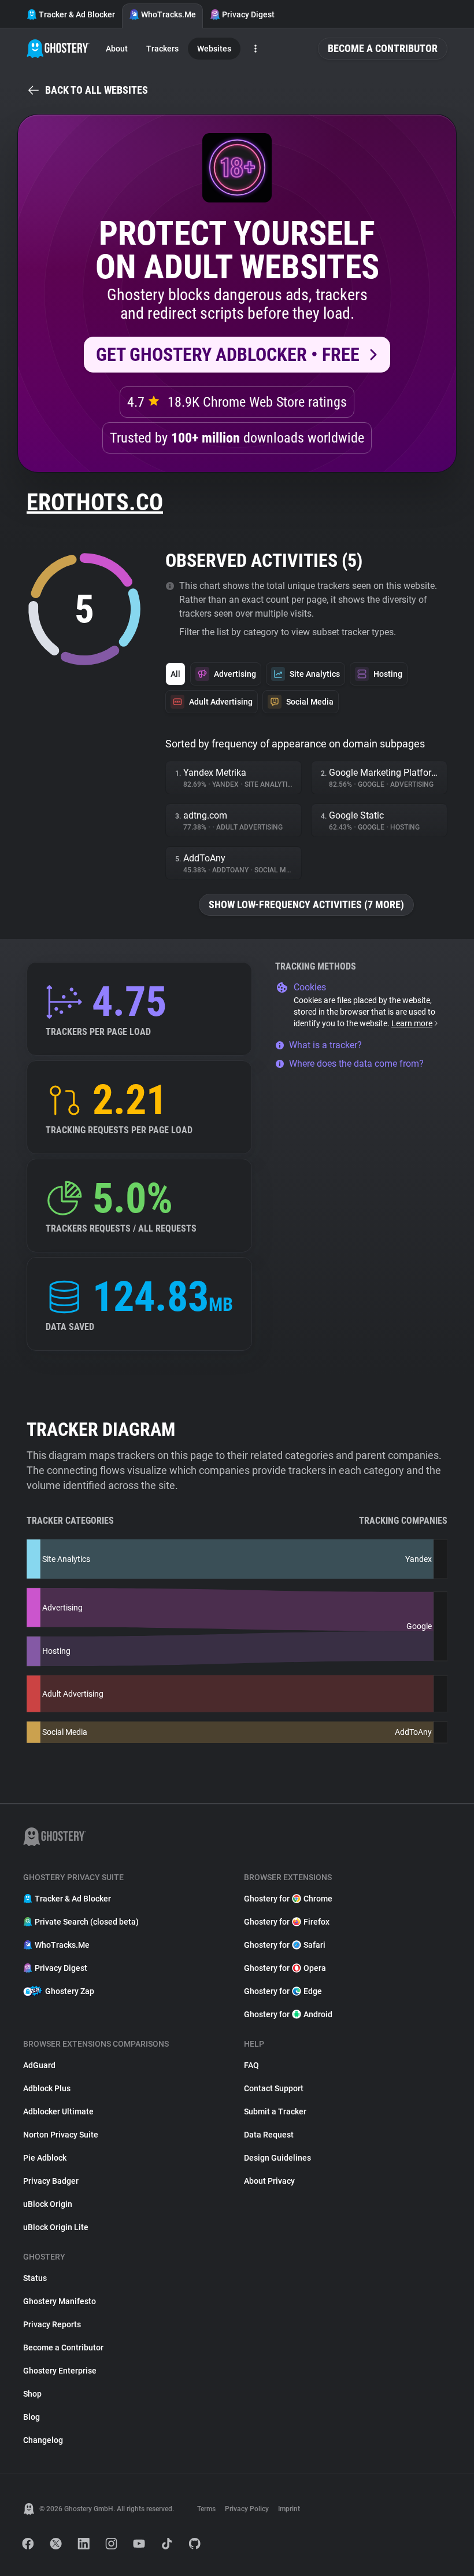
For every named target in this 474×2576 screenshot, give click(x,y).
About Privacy (269, 2181)
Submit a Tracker (275, 2111)
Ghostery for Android (288, 2014)
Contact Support (274, 2088)
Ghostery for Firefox (287, 1922)
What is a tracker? (325, 1045)
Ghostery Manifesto (60, 2301)
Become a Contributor (383, 48)
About (117, 49)
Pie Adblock (45, 2158)
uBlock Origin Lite (56, 2227)
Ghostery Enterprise (60, 2371)
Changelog (43, 2440)
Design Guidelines (277, 2158)
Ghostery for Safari (285, 1945)
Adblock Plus (47, 2088)
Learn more (412, 1023)
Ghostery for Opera (285, 1968)
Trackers (162, 49)
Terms (206, 2509)
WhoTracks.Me (169, 14)
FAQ (251, 2065)
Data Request (269, 2135)
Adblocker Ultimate (58, 2111)
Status (35, 2278)
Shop (32, 2394)
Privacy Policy (247, 2509)
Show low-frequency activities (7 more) (306, 904)
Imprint (289, 2509)
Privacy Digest (248, 14)
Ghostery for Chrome (288, 1899)
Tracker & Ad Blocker (77, 14)
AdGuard (39, 2065)
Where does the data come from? (356, 1064)
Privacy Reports (52, 2324)
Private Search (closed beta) (87, 1922)
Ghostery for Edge (283, 1991)
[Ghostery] (58, 49)
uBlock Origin (48, 2204)
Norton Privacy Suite (61, 2135)
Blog (32, 2417)
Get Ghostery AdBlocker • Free (228, 355)
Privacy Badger (51, 2181)
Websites (214, 49)
